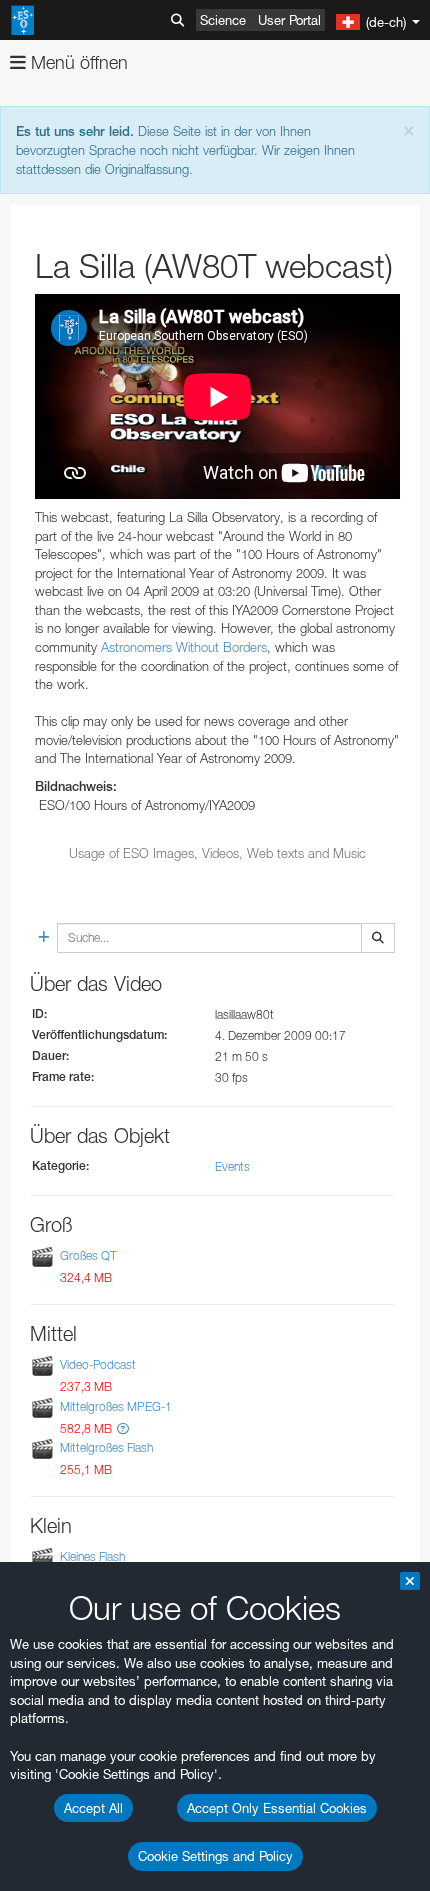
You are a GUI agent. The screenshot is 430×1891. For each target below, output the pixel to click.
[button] (123, 1428)
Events (232, 1166)
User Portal (289, 20)
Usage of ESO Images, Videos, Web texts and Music (217, 853)
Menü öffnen (77, 62)
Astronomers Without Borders (184, 647)
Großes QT (88, 1255)
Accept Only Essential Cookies (277, 1808)
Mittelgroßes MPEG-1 (116, 1406)
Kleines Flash (92, 1556)
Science (223, 20)
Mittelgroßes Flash (106, 1447)
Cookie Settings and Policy (215, 1856)
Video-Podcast (98, 1365)
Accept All (93, 1808)
